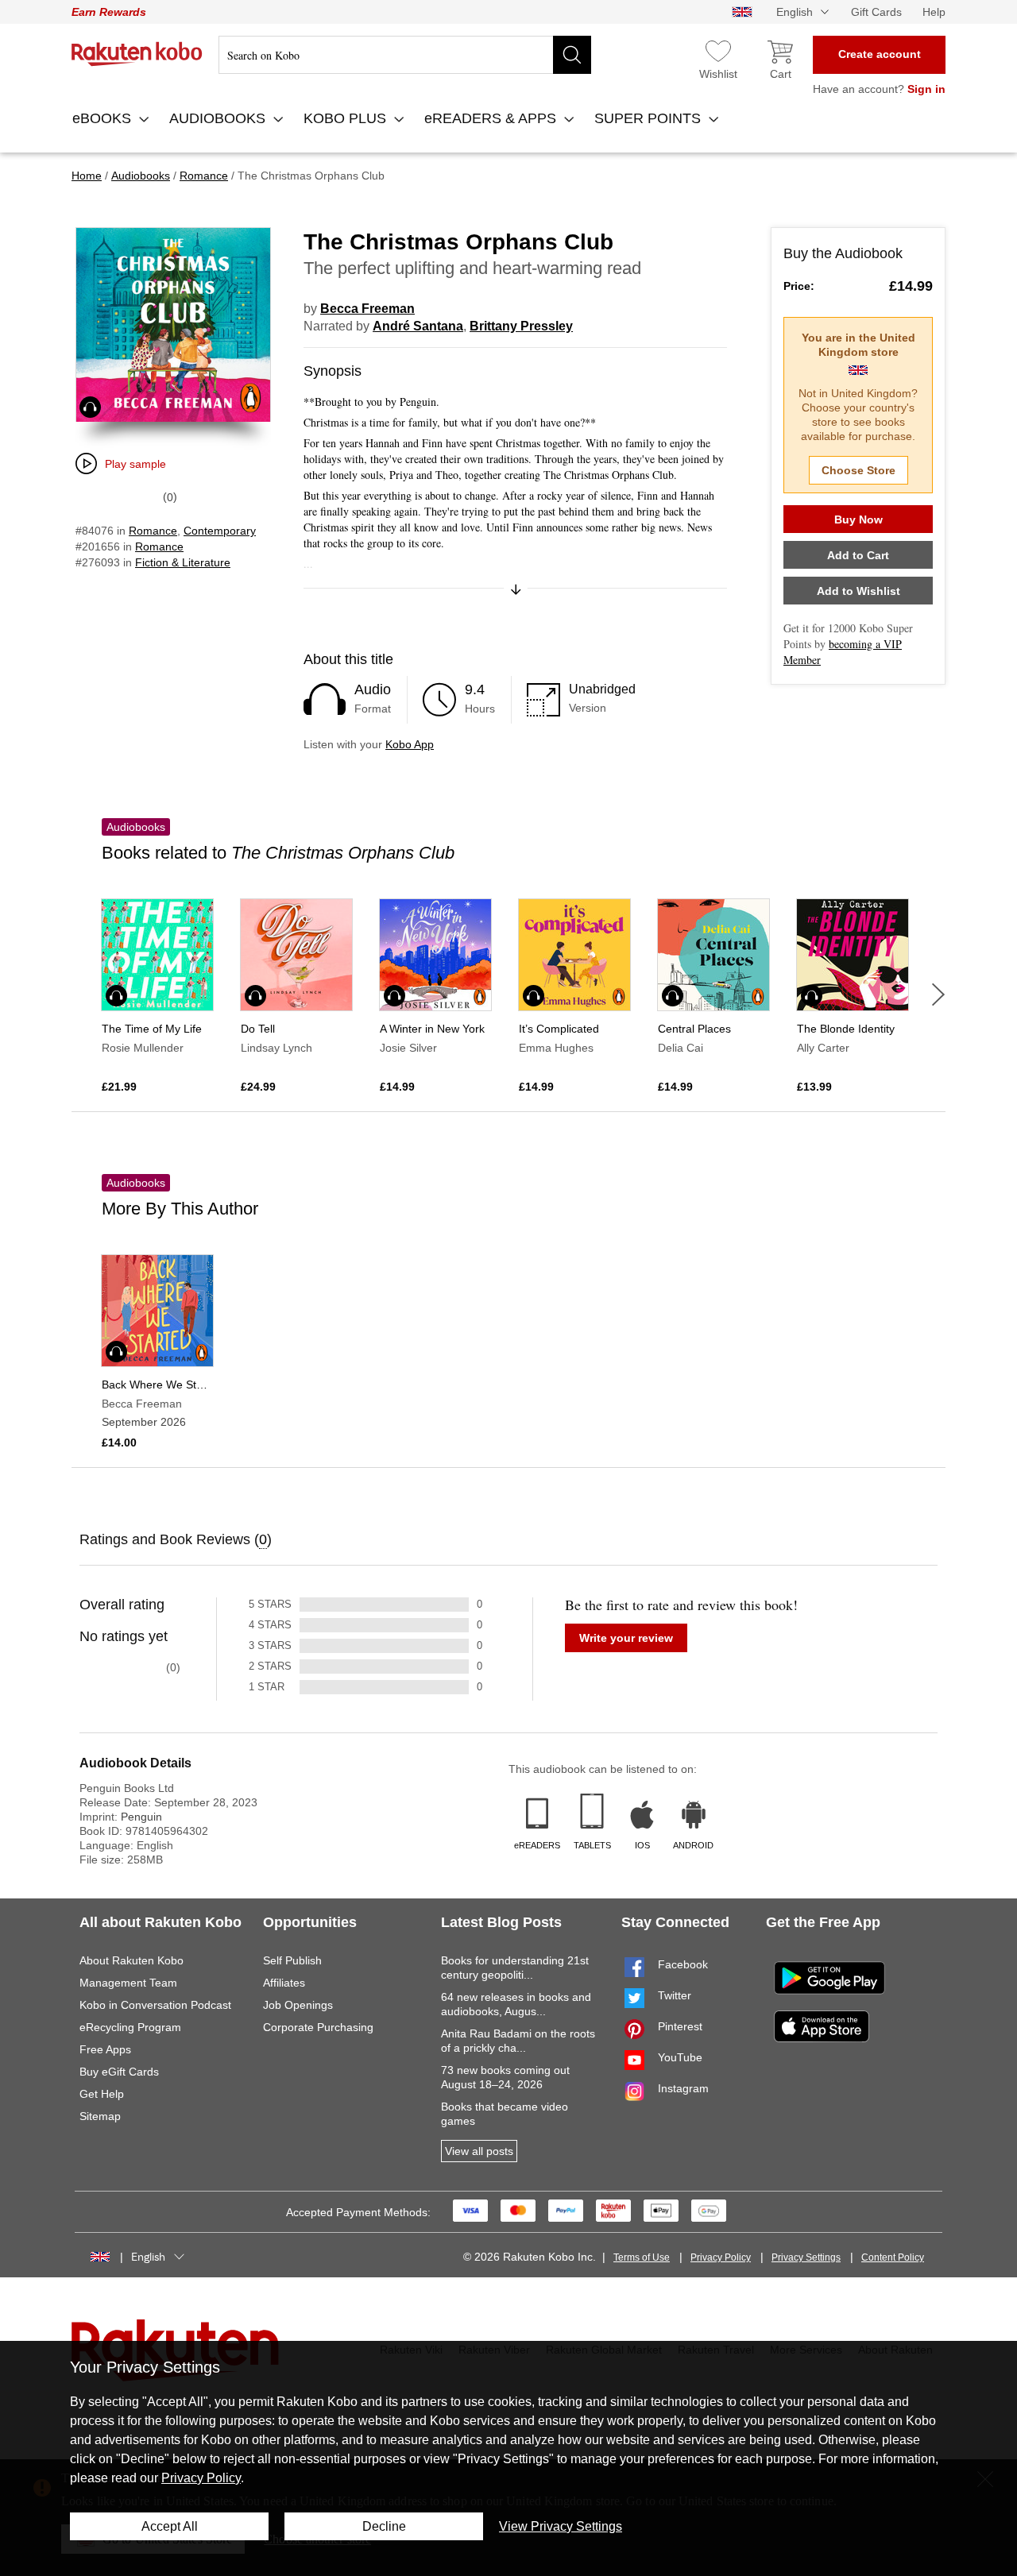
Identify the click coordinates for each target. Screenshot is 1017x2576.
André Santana (418, 326)
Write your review (626, 1638)
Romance (153, 531)
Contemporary (220, 531)
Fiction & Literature (183, 562)
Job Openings (298, 2005)
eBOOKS (104, 118)
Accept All (170, 2526)
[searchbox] (405, 55)
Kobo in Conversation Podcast (155, 2005)
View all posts (479, 2151)
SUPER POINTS (650, 118)
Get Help (102, 2094)
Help (934, 12)
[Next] (938, 994)
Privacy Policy (721, 2257)
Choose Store (858, 470)
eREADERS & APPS (492, 118)
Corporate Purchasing (318, 2027)
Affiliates (284, 1983)
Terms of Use (642, 2257)
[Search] (572, 55)
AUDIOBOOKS (219, 118)
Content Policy (893, 2257)
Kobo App (410, 744)
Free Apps (105, 2049)
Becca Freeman (367, 309)
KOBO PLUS (347, 118)
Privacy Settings (806, 2257)
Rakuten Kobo (137, 54)
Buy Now (858, 519)
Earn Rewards (109, 12)
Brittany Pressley (521, 326)
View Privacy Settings (561, 2526)
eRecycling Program (130, 2027)
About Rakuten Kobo (131, 1960)
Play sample (135, 464)
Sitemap (100, 2116)
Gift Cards (876, 12)
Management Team (128, 1983)
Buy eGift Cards (119, 2072)
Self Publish (292, 1960)
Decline (384, 2526)
